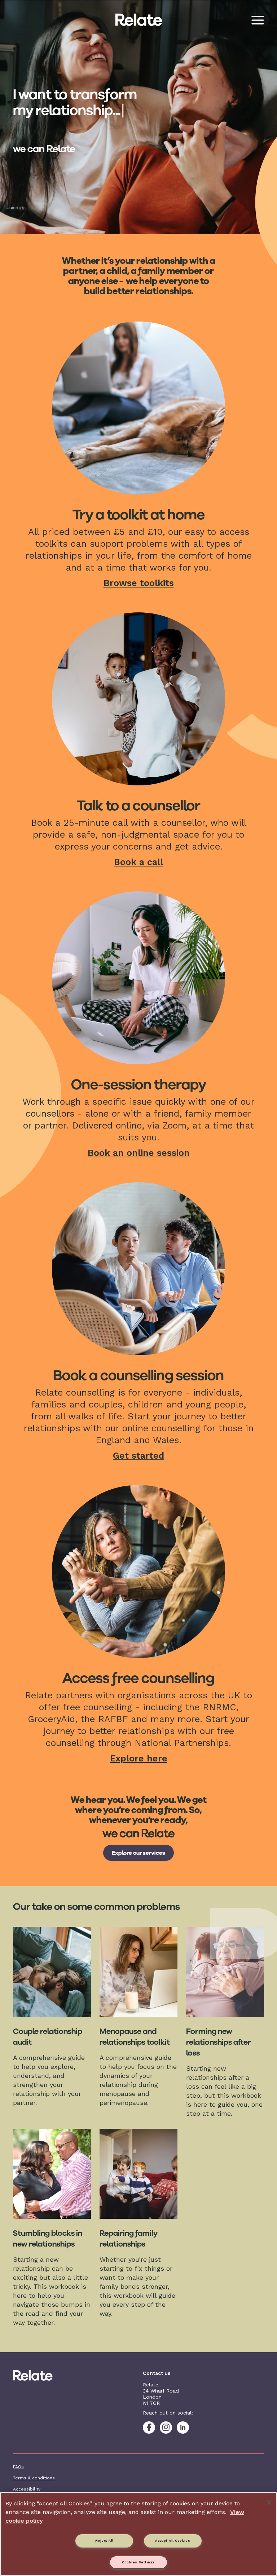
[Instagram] (166, 2428)
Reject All (104, 2541)
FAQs (18, 2467)
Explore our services (138, 1853)
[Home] (41, 2375)
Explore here (139, 1758)
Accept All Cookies (173, 2541)
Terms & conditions (34, 2478)
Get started (138, 1456)
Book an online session (139, 1153)
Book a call (138, 862)
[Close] (269, 2502)
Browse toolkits (139, 583)
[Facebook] (149, 2428)
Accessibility (27, 2489)
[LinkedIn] (183, 2428)
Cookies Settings (138, 2562)
